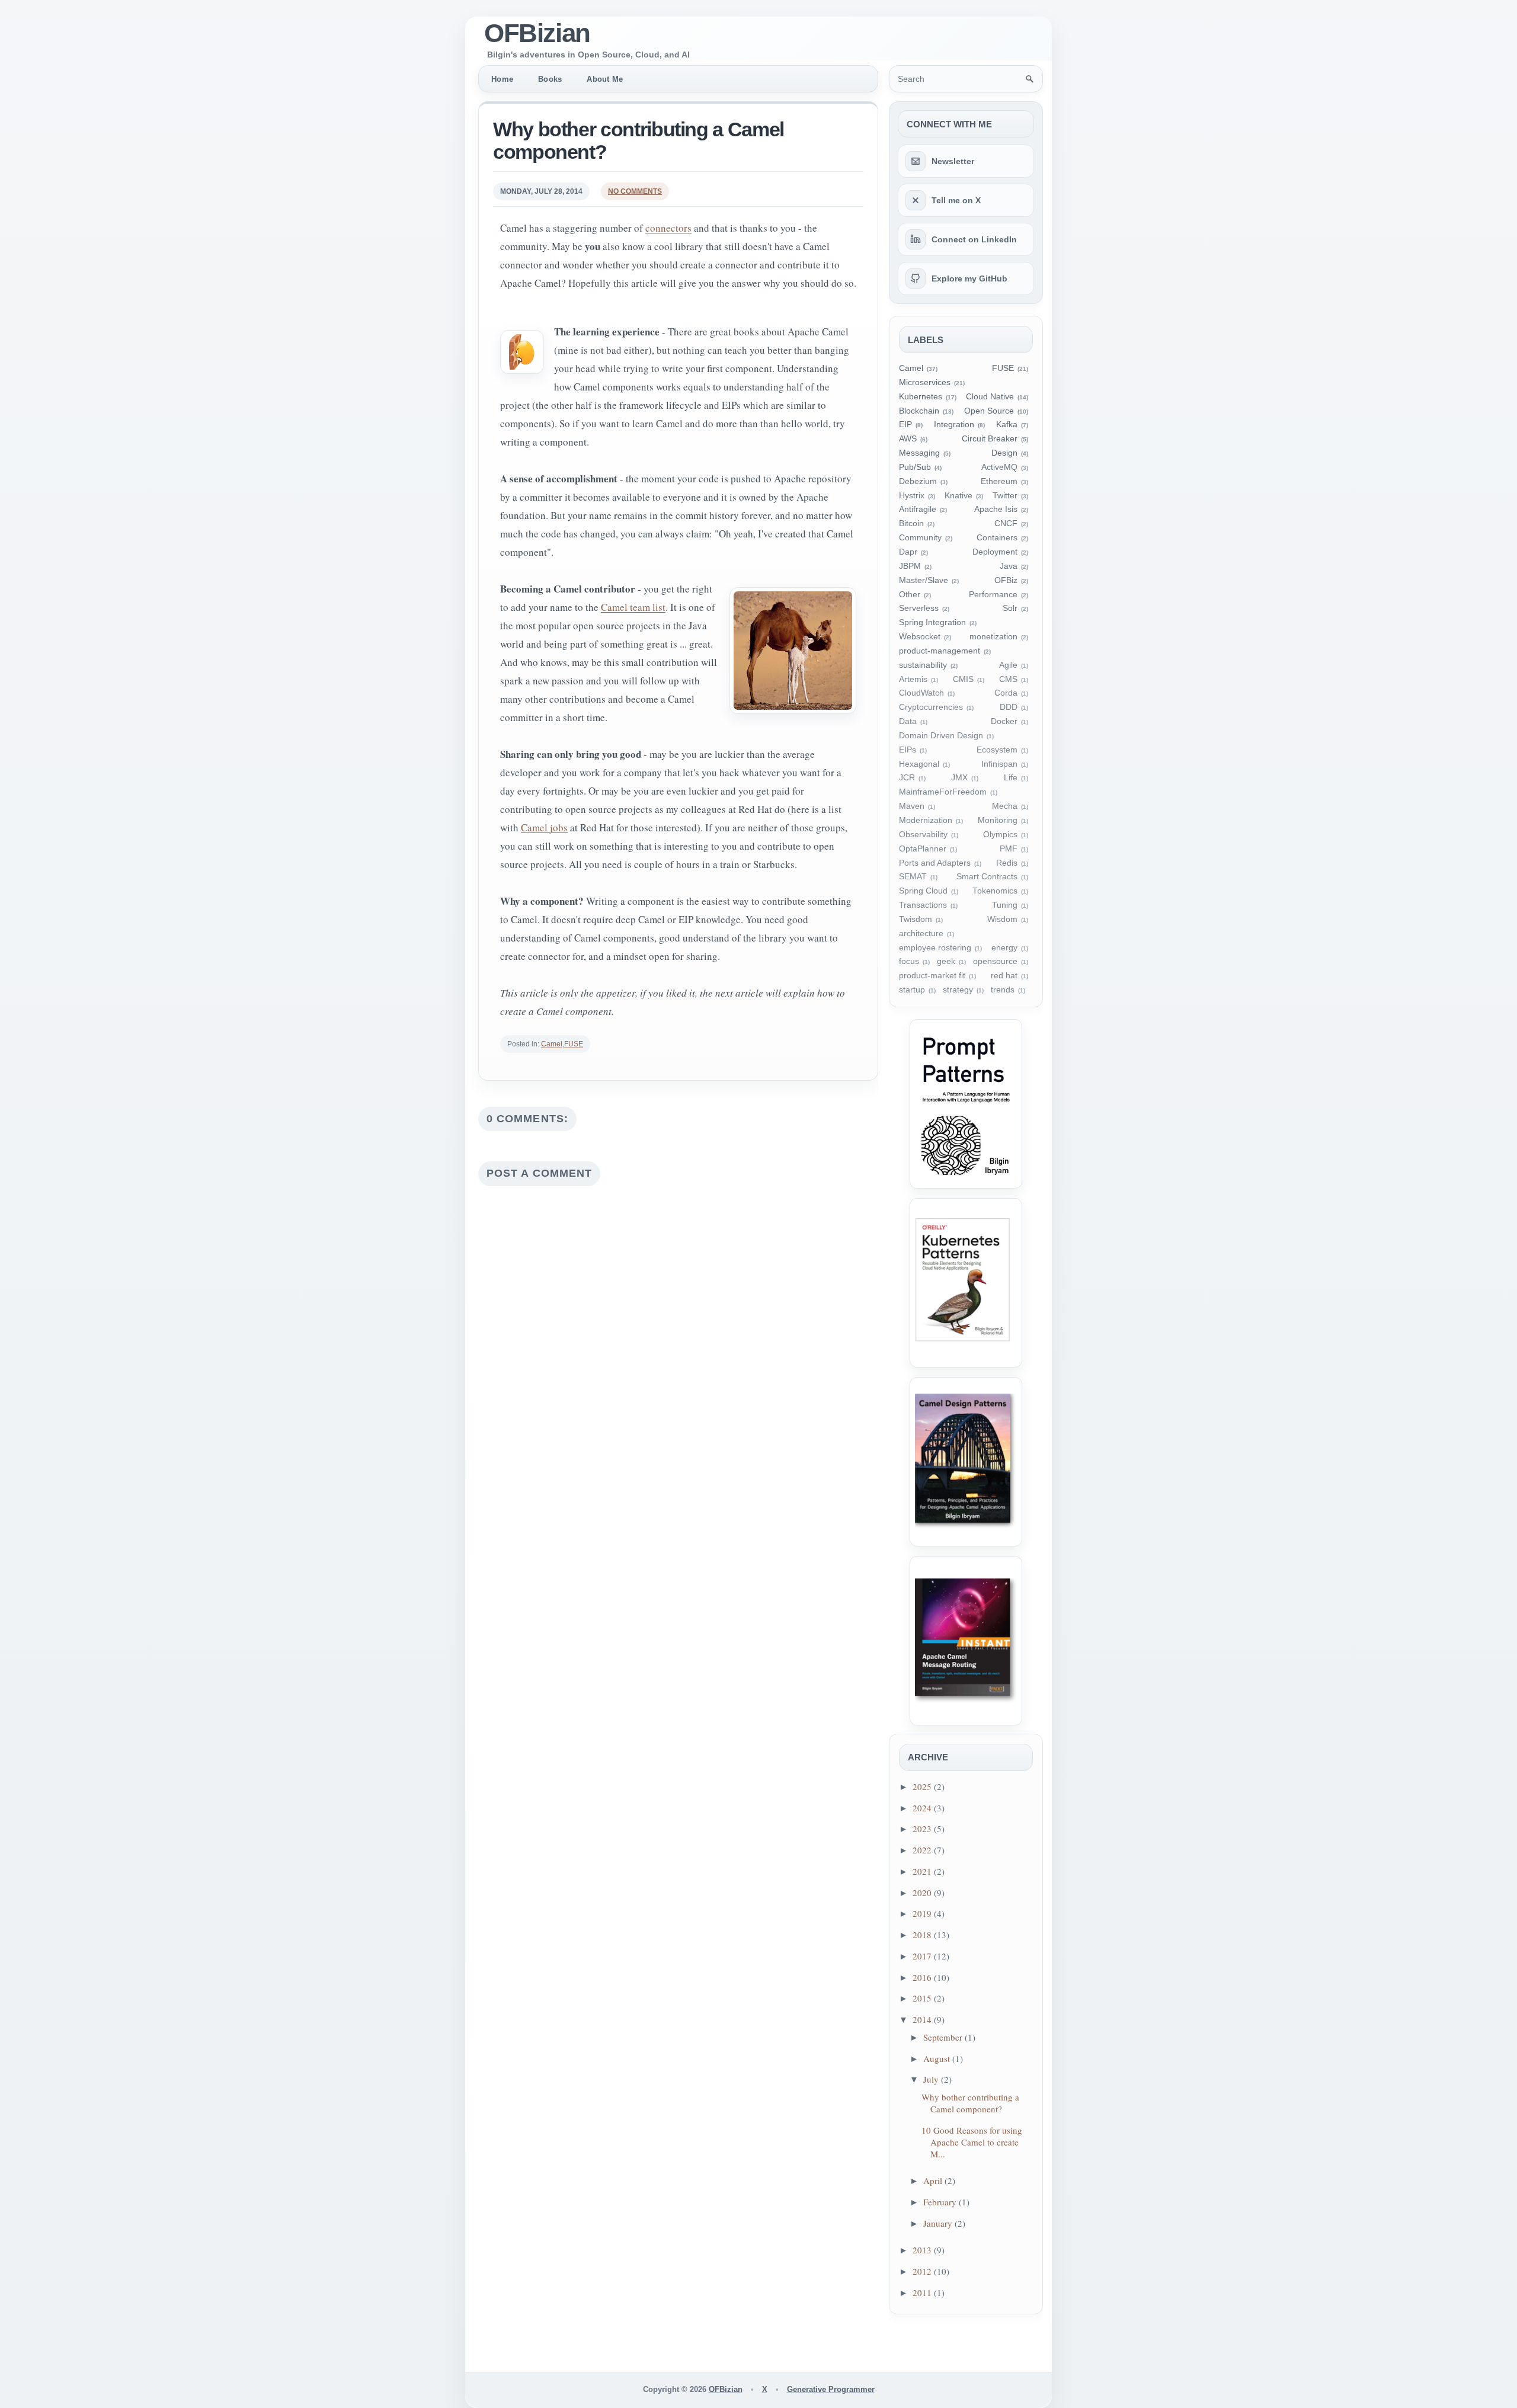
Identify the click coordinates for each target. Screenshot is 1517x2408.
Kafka (1007, 425)
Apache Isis (996, 509)
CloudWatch (921, 693)
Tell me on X (956, 200)
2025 (923, 1786)
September (944, 2037)
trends (1003, 990)
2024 (923, 1808)
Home (502, 79)
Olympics (1000, 835)
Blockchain (919, 411)
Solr (1010, 608)
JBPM (910, 566)
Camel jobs (544, 827)
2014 (923, 2019)
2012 (923, 2271)
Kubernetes (921, 397)
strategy (958, 990)
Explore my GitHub (969, 278)
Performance (993, 595)
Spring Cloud (923, 891)
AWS (908, 439)
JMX (959, 778)
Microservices (925, 382)
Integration (954, 425)
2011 (923, 2292)
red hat (1004, 976)
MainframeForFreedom (943, 792)
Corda (1006, 693)
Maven (912, 806)
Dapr (908, 552)
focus (909, 961)
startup (912, 990)
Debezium (918, 481)
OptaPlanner (923, 849)
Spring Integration (932, 622)
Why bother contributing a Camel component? (639, 140)
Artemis (913, 679)
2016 (923, 1977)
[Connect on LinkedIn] (916, 239)
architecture (921, 934)
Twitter (1005, 496)
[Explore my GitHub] (916, 278)
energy (1004, 948)
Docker (1004, 721)
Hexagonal (919, 764)
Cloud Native (990, 397)
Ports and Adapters (935, 863)
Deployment (995, 552)
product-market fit (932, 976)
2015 (923, 1998)
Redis (1007, 863)
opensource (995, 961)
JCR (907, 778)
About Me (605, 79)
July (932, 2079)
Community (920, 538)
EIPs (908, 750)
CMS (1008, 679)
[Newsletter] (916, 161)
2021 (923, 1871)
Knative (958, 496)
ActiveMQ (999, 467)
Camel (552, 1044)
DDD (1009, 707)
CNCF (1006, 523)
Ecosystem (997, 750)
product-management (940, 651)
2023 (923, 1829)
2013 (923, 2250)
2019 (923, 1913)
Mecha (1005, 806)
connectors (668, 228)
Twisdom (916, 919)
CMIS (963, 679)
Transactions (923, 905)
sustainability (923, 665)
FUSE (574, 1044)
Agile (1008, 665)
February (941, 2202)
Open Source (989, 411)
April (934, 2180)
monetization (993, 637)
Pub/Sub (915, 467)
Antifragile (918, 509)
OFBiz (1006, 580)
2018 (923, 1935)
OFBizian (537, 33)
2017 (923, 1956)
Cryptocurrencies (931, 707)
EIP (905, 425)
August (938, 2058)
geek (946, 961)
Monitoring (998, 820)
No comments (635, 191)
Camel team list (633, 607)
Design (1004, 453)
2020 (923, 1893)
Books (550, 79)
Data (908, 721)
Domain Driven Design (941, 736)
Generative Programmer (831, 2389)
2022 (923, 1850)
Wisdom (1002, 919)
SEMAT (913, 877)
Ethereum (999, 481)
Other (910, 595)
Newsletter (953, 161)
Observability (923, 835)
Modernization (926, 820)
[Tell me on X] (916, 200)
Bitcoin (911, 523)
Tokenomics (995, 891)
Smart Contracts (987, 877)
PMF (1009, 849)
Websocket (920, 637)
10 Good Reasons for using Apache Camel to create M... (972, 2142)
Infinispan (999, 764)
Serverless (919, 608)
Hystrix (912, 496)
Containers (997, 538)
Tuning (1005, 905)
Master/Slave (924, 580)
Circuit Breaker (990, 439)
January (939, 2223)
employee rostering (935, 948)
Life (1011, 778)
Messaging (919, 453)
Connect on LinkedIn (974, 239)
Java (1009, 566)
